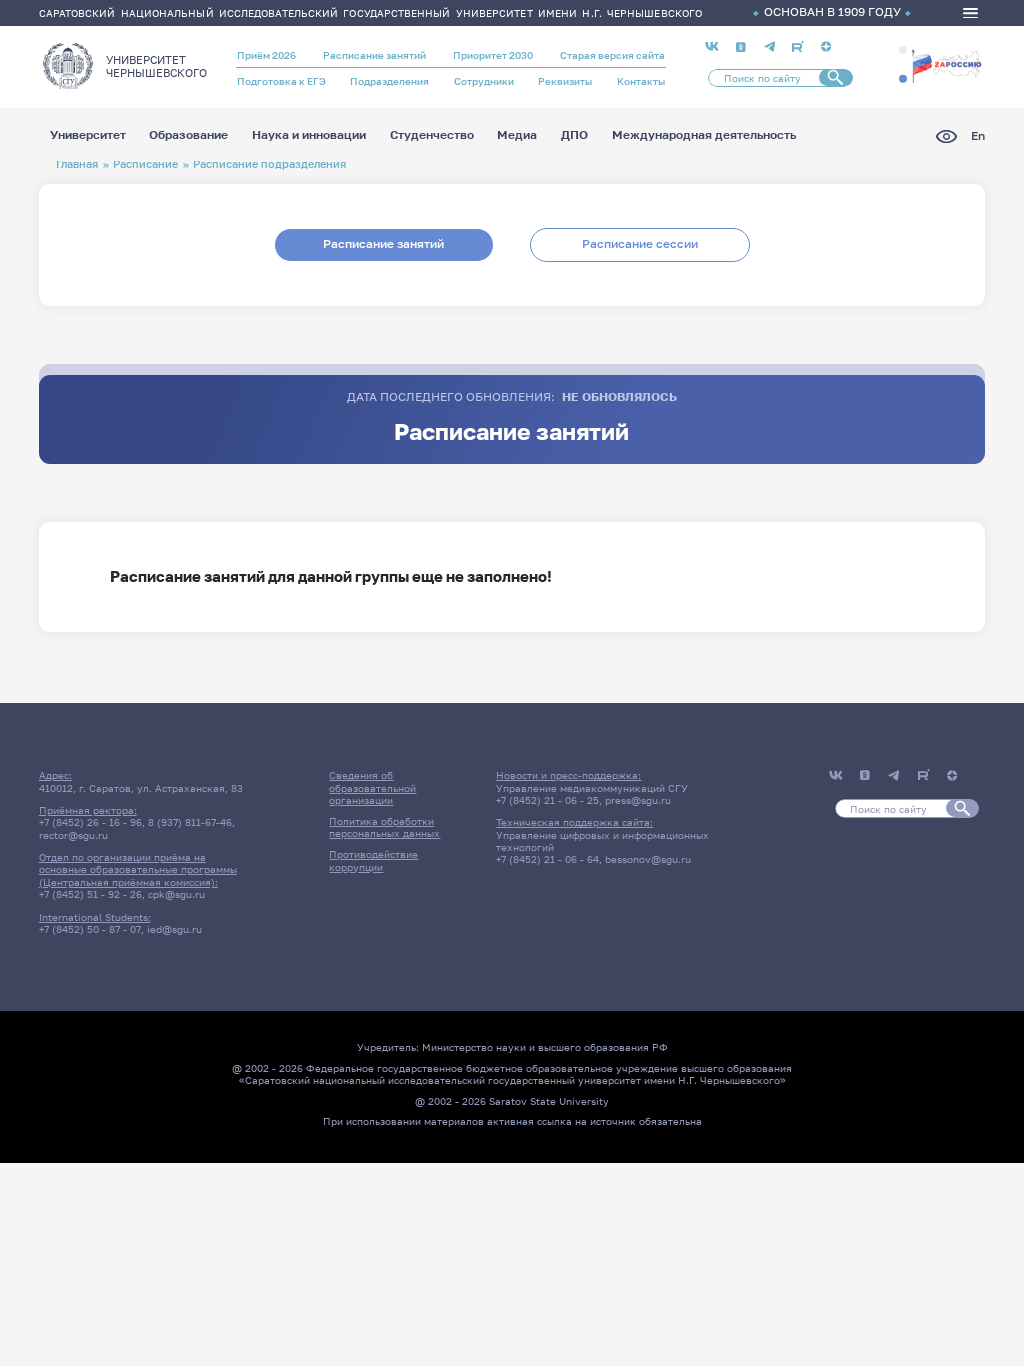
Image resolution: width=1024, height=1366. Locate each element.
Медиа (517, 136)
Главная (77, 163)
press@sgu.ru (638, 800)
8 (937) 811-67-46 (190, 822)
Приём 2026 (266, 55)
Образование (188, 136)
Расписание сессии (640, 244)
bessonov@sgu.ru (648, 859)
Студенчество (432, 136)
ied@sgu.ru (174, 929)
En (978, 136)
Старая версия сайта (612, 55)
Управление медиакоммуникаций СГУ (592, 788)
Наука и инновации (309, 136)
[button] (903, 50)
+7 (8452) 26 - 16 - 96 (90, 822)
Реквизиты (565, 81)
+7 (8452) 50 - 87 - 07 (90, 929)
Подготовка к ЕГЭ (281, 81)
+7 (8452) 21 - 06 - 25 (547, 800)
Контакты (641, 81)
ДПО (574, 136)
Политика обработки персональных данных (384, 827)
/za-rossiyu (946, 64)
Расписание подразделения (269, 163)
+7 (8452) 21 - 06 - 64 (547, 859)
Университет (88, 136)
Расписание (145, 163)
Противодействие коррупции (373, 860)
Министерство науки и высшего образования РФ (545, 1047)
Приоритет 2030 (493, 55)
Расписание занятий (374, 55)
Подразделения (389, 81)
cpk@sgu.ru (176, 894)
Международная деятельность (704, 136)
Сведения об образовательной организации (372, 787)
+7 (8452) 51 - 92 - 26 (90, 894)
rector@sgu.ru (73, 835)
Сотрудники (484, 81)
